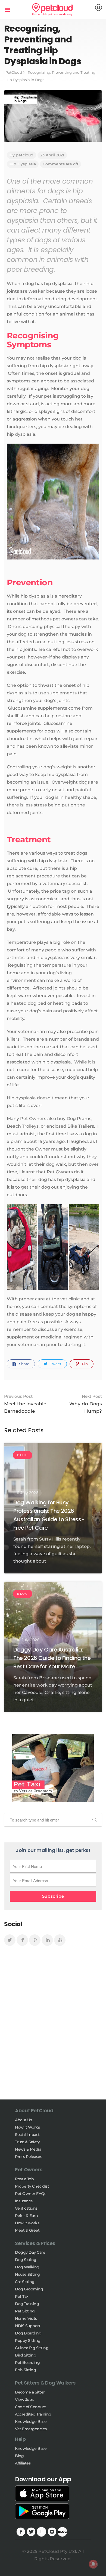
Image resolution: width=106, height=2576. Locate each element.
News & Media (28, 2149)
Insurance (24, 2201)
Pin (84, 1364)
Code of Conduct (31, 2407)
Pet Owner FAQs (30, 2194)
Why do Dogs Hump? (86, 1404)
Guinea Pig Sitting (32, 2348)
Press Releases (28, 2157)
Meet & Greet (27, 2230)
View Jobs (24, 2399)
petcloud (25, 155)
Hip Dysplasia (23, 164)
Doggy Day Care (30, 2252)
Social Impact (27, 2135)
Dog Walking (27, 2267)
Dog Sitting (26, 2260)
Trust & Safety (27, 2142)
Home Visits (26, 2318)
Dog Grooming (29, 2289)
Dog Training (27, 2304)
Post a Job (24, 2179)
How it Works (27, 2127)
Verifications (26, 2208)
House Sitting (27, 2274)
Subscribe (53, 1896)
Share (24, 1364)
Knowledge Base (31, 2422)
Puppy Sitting (28, 2340)
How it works (27, 2223)
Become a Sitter (30, 2392)
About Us (23, 2120)
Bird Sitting (26, 2355)
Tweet (55, 1364)
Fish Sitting (25, 2370)
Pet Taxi (22, 2296)
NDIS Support (28, 2326)
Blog (19, 2456)
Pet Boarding (27, 2362)
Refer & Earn (26, 2216)
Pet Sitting (25, 2311)
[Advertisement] (53, 2028)
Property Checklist (32, 2186)
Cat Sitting (25, 2282)
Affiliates (23, 2463)
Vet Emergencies (31, 2429)
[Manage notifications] (93, 2564)
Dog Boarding (28, 2333)
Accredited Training (33, 2414)
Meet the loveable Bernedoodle (25, 1404)
